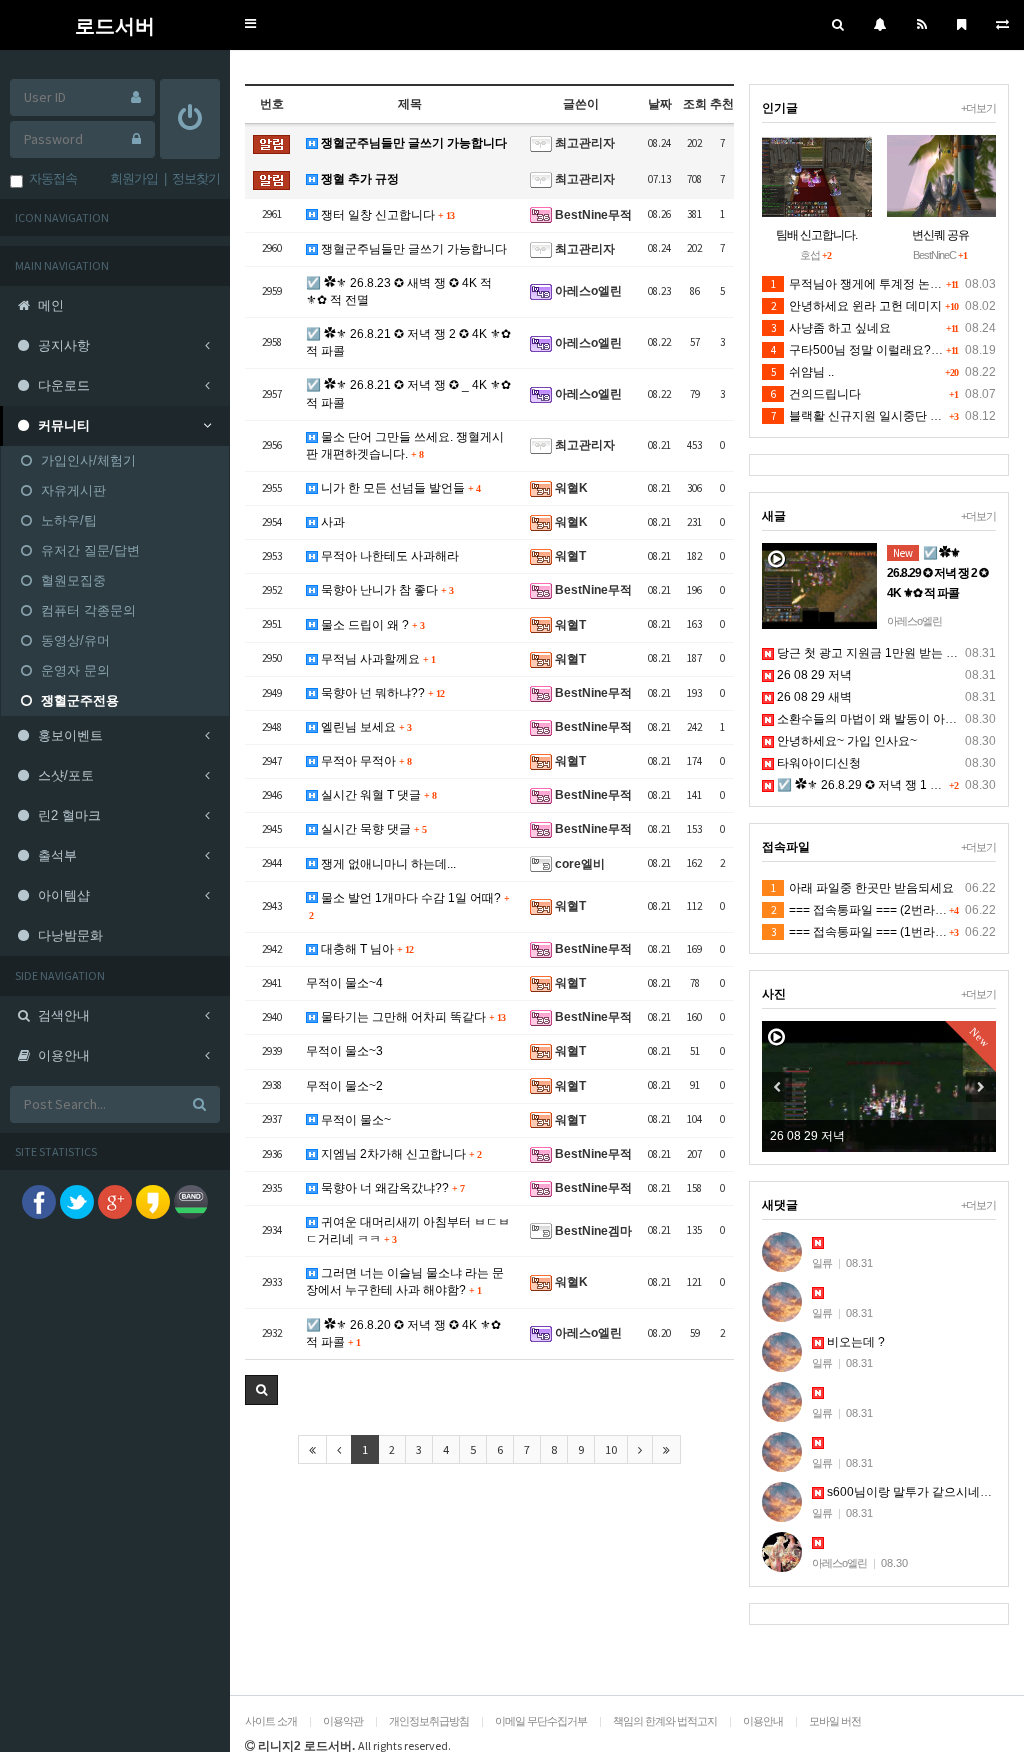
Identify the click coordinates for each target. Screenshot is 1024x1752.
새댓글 (780, 1205)
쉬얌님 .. (802, 372)
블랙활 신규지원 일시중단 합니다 (868, 416)
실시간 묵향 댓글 (372, 829)
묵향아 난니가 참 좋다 (385, 590)
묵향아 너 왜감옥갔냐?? (391, 1188)
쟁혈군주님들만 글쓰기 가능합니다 (412, 143)
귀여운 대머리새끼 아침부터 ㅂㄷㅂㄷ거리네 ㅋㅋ (408, 1230)
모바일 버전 (835, 1721)
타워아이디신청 (817, 763)
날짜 (660, 104)
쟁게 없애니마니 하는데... (387, 864)
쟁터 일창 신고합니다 (386, 215)
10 (611, 1449)
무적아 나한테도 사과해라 (388, 556)
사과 (331, 522)
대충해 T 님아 (365, 949)
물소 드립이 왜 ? (371, 625)
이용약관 (343, 1721)
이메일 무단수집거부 (541, 1721)
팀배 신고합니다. (816, 235)
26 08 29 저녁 (813, 675)
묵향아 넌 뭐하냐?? (381, 693)
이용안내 (763, 1721)
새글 (774, 516)
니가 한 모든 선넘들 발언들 (399, 488)
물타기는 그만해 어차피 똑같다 (411, 1017)
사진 (774, 994)
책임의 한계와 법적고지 (665, 1721)
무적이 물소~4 (344, 983)
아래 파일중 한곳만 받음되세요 (862, 888)
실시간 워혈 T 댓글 (377, 795)
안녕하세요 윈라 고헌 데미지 (856, 306)
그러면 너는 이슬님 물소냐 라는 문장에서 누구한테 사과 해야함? (405, 1281)
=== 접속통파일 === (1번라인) (861, 932)
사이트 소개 (271, 1721)
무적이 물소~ (354, 1120)
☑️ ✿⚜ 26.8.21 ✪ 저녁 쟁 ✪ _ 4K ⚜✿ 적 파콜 (408, 393)
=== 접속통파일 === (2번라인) (861, 910)
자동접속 (50, 178)
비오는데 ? (854, 1342)
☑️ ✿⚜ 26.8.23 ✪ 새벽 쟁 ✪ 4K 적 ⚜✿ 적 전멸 (399, 291)
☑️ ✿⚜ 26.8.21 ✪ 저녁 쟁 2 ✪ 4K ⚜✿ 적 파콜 (408, 342)
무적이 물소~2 (344, 1086)
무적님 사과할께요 (376, 659)
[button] (250, 24)
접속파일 (786, 847)
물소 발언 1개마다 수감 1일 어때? (409, 906)
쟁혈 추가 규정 (358, 179)
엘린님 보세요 (364, 727)
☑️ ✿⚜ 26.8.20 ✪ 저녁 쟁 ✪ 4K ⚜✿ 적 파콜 (403, 1333)
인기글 (780, 108)
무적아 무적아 (364, 761)
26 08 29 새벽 (813, 697)
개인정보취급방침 (429, 1721)
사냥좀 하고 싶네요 (831, 328)
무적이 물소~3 (344, 1051)
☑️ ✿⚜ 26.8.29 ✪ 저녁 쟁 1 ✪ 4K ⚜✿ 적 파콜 (899, 785)
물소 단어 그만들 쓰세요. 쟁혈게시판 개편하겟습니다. (405, 445)
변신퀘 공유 (940, 235)
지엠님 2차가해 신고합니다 (399, 1154)
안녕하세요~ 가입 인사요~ (845, 741)
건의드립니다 (816, 394)
